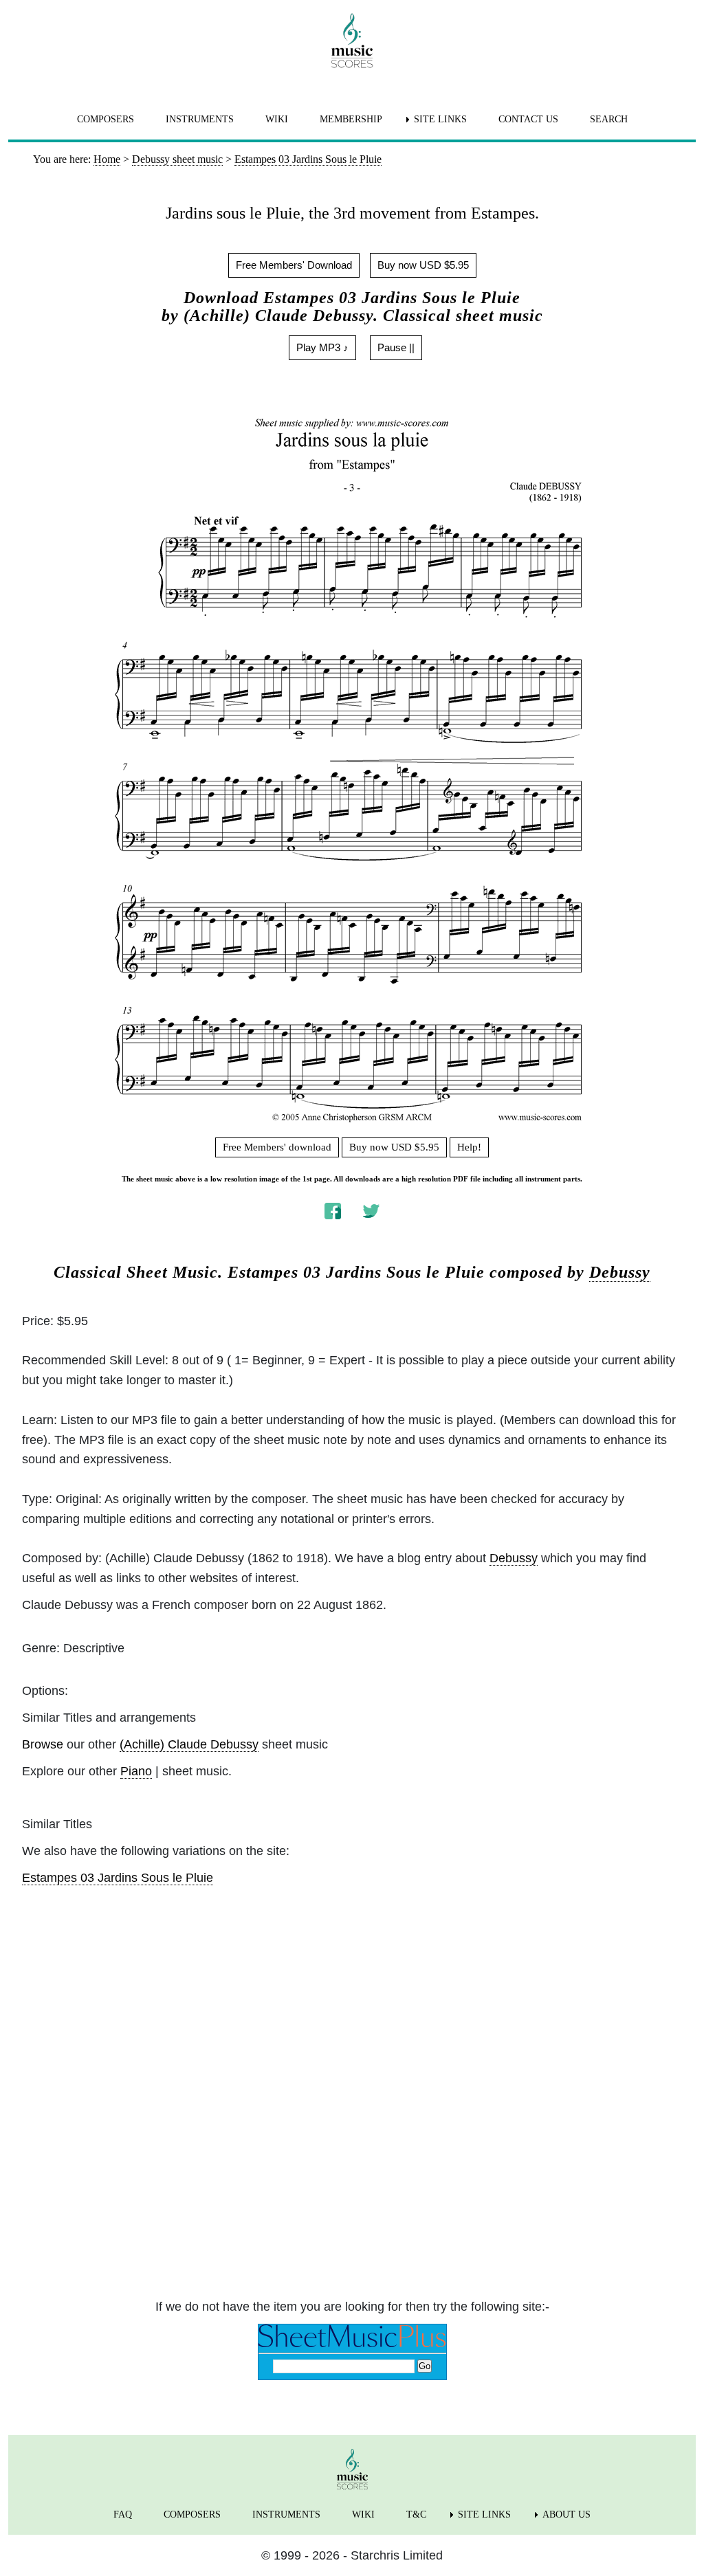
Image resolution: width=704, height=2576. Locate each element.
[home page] (352, 41)
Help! (469, 1147)
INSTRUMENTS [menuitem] (200, 119)
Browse (43, 1744)
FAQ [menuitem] (123, 2514)
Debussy (620, 1272)
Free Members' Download (294, 265)
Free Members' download (277, 1147)
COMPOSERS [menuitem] (106, 119)
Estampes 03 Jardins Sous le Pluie (118, 1878)
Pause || (396, 347)
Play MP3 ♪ (322, 347)
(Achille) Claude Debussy (189, 1744)
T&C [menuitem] (416, 2514)
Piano (136, 1771)
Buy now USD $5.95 (423, 265)
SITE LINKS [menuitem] (440, 119)
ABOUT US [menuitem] (566, 2514)
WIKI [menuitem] (277, 119)
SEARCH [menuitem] (609, 119)
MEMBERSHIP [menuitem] (351, 119)
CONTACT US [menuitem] (528, 119)
